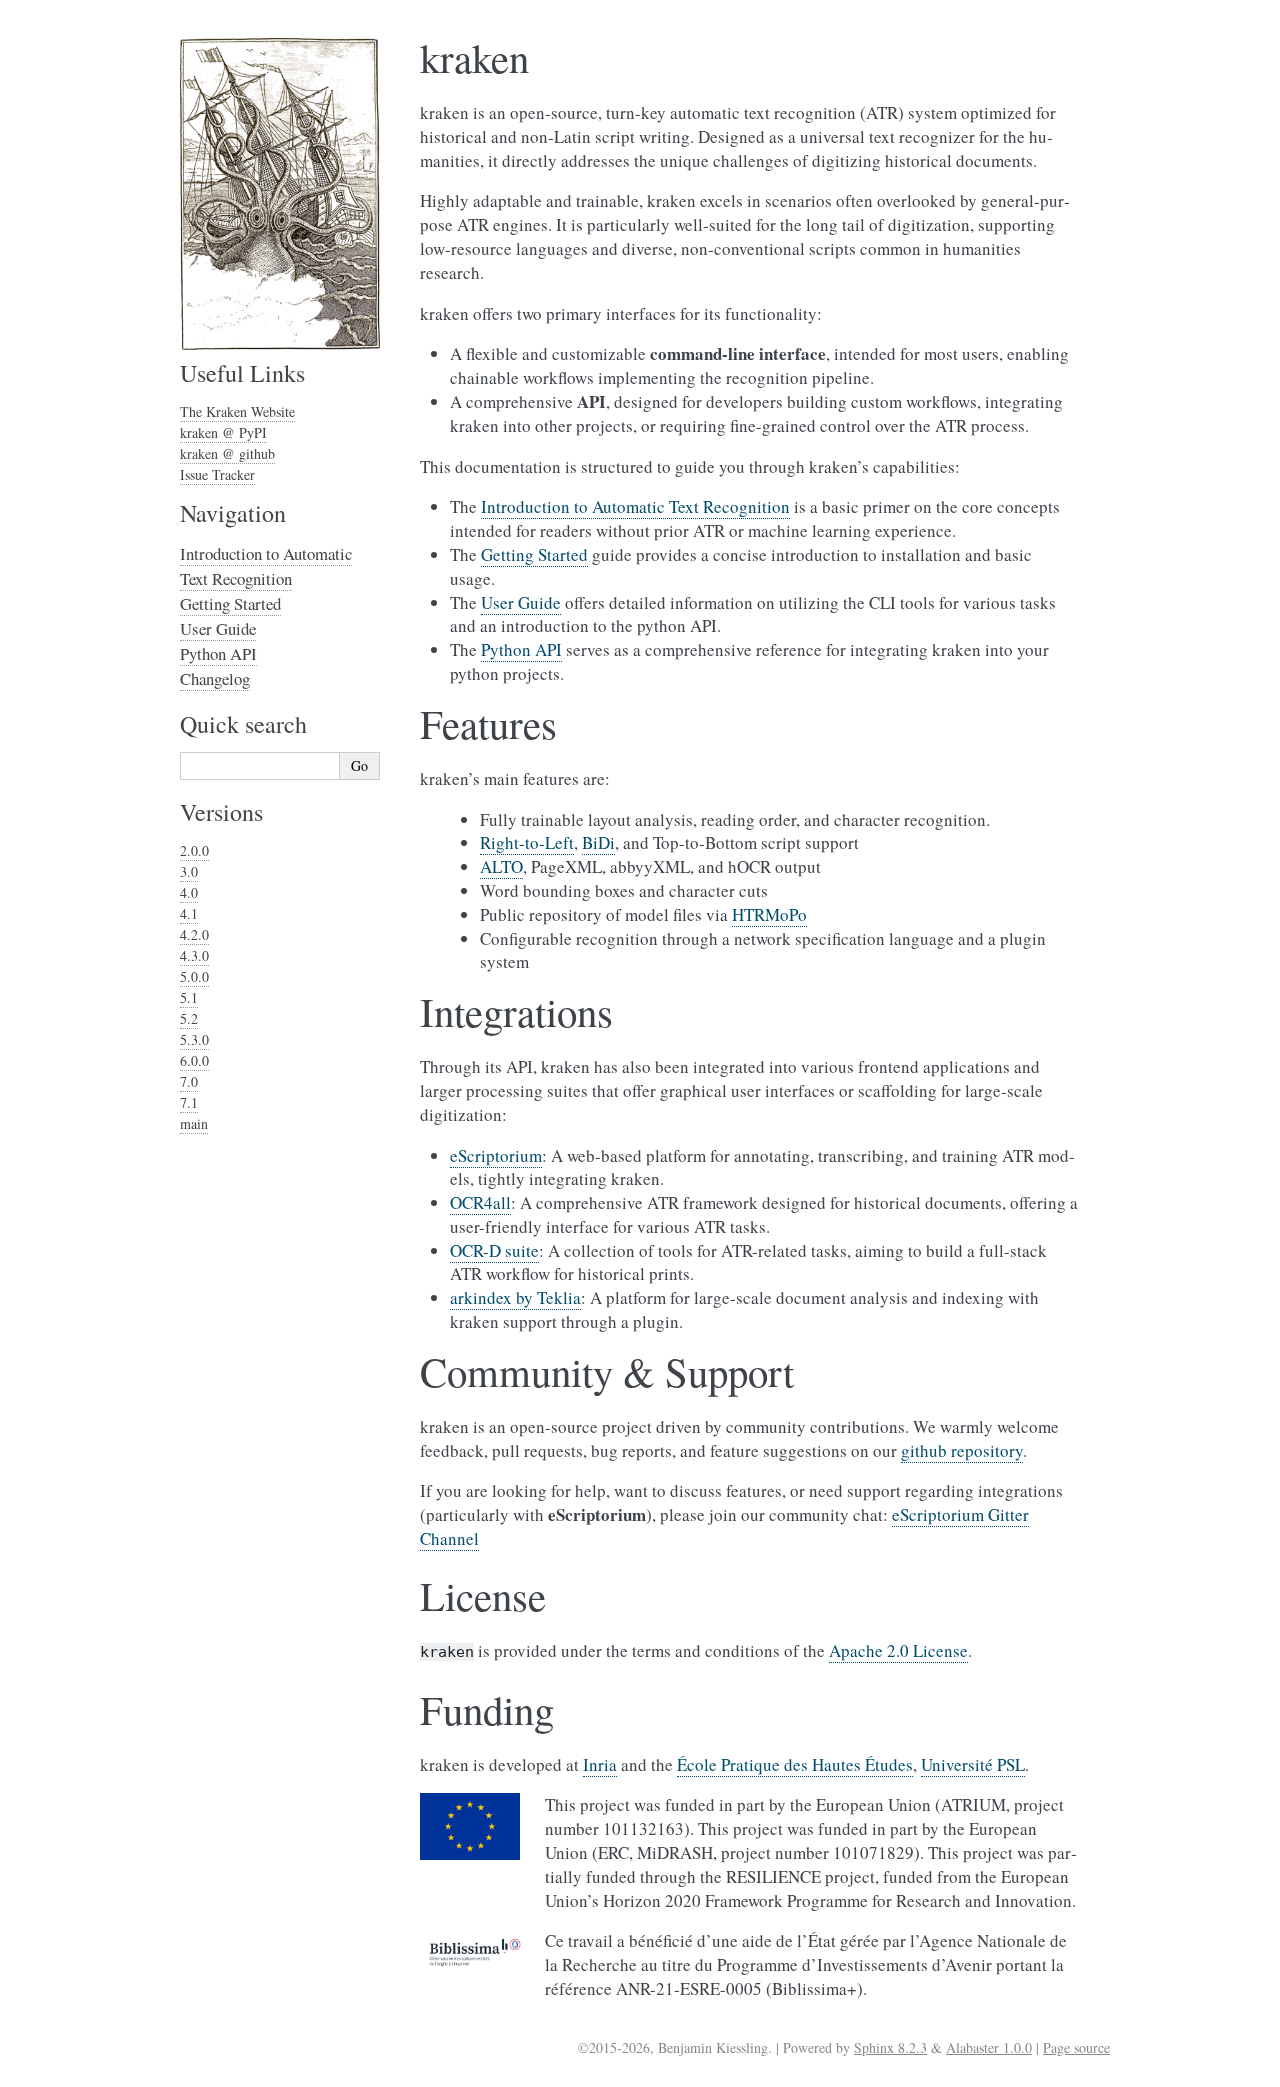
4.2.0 (194, 934)
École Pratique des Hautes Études (795, 1764)
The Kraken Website (237, 411)
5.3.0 (194, 1039)
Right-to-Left (527, 842)
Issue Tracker (217, 474)
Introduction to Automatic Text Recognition (266, 566)
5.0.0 (194, 976)
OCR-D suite (494, 1250)
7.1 (189, 1102)
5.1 (189, 997)
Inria (600, 1764)
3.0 (189, 871)
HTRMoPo (769, 914)
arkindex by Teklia (515, 1297)
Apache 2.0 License (898, 1650)
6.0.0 (194, 1060)
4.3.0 (194, 955)
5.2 (189, 1018)
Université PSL (973, 1764)
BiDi (598, 842)
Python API (218, 653)
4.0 (189, 892)
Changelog (215, 678)
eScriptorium (496, 1155)
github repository (962, 1450)
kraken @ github (227, 453)
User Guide (218, 628)
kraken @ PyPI (223, 432)
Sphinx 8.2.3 (890, 2047)
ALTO (501, 866)
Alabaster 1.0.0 (989, 2047)
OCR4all (480, 1202)
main (194, 1123)
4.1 (189, 913)
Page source (1076, 2047)
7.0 (189, 1081)
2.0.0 (194, 850)
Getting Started (230, 603)
